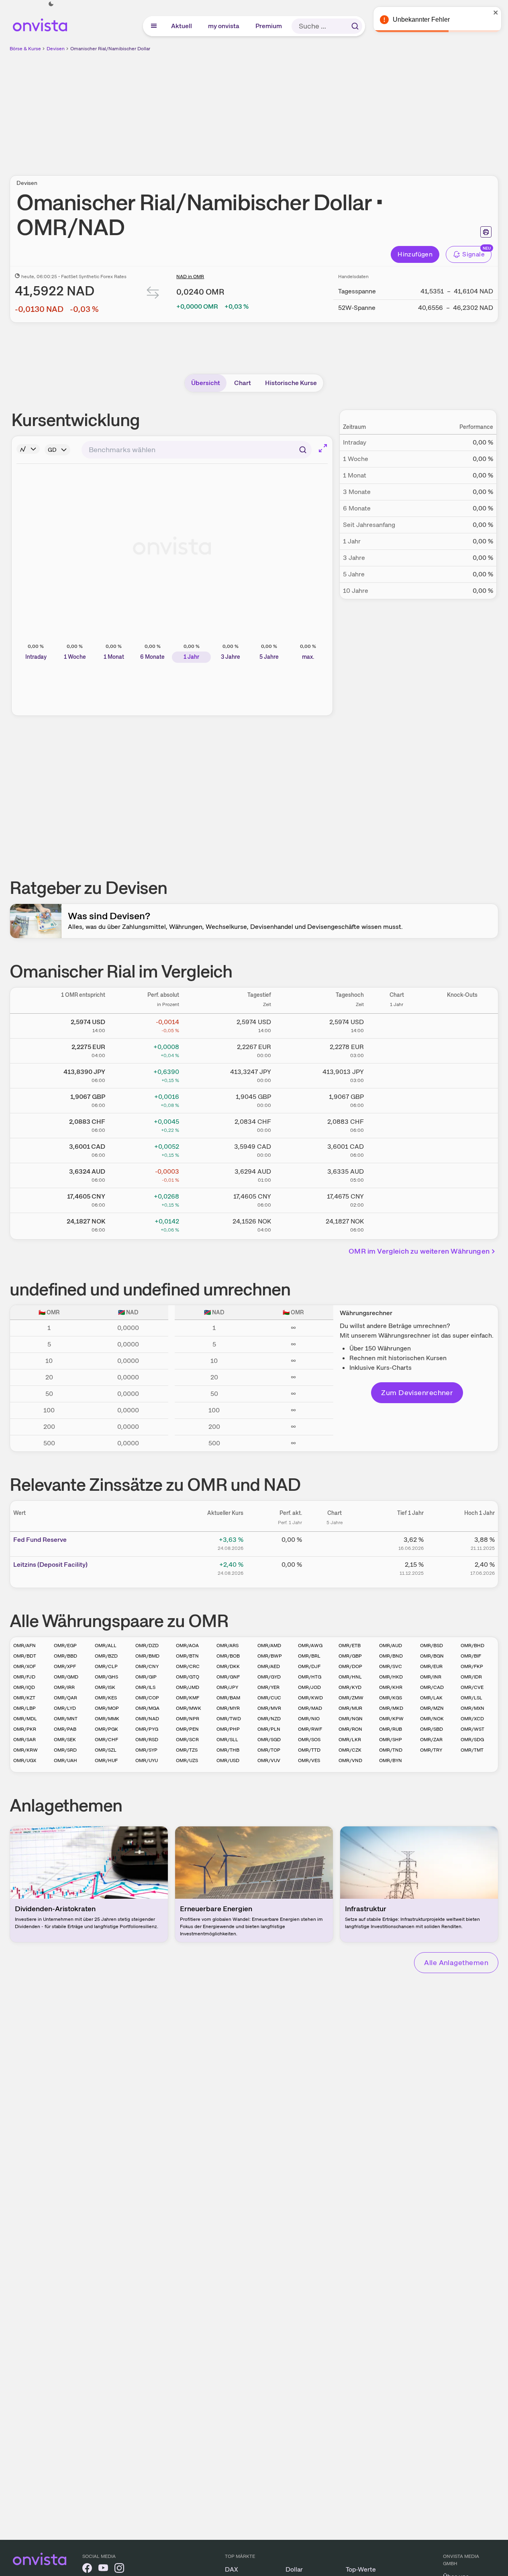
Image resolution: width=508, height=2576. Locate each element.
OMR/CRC (188, 1666)
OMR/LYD (65, 1708)
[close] (496, 12)
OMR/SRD (65, 1750)
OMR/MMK (107, 1719)
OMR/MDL (25, 1719)
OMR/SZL (106, 1750)
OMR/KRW (26, 1750)
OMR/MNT (66, 1719)
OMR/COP (147, 1698)
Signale (473, 254)
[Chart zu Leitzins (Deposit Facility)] (335, 1568)
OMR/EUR (431, 1666)
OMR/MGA (147, 1708)
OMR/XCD (472, 1719)
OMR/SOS (309, 1740)
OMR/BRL (309, 1656)
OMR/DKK (228, 1666)
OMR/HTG (310, 1677)
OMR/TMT (472, 1750)
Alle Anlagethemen (456, 1962)
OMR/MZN (432, 1708)
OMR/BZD (106, 1656)
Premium (269, 26)
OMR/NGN (351, 1719)
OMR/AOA (187, 1646)
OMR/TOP (269, 1750)
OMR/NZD (269, 1719)
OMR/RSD (147, 1740)
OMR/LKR (350, 1740)
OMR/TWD (229, 1719)
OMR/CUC (269, 1698)
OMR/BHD (472, 1646)
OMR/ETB (350, 1646)
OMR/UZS (187, 1760)
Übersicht (206, 383)
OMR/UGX (25, 1760)
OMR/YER (268, 1687)
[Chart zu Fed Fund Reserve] (335, 1543)
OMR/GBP (350, 1656)
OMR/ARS (227, 1646)
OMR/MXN (472, 1708)
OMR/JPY (227, 1687)
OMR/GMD (66, 1677)
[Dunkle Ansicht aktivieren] (51, 4)
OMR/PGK (106, 1729)
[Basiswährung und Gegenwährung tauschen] (153, 294)
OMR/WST (472, 1729)
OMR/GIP (146, 1677)
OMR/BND (391, 1656)
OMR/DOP (350, 1666)
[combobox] (197, 450)
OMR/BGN (432, 1656)
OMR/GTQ (188, 1677)
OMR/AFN (24, 1646)
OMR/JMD (188, 1687)
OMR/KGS (391, 1698)
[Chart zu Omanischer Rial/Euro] (397, 1049)
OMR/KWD (310, 1698)
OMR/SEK (65, 1740)
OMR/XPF (65, 1666)
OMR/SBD (431, 1729)
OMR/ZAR (431, 1740)
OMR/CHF (106, 1740)
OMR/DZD (147, 1646)
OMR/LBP (24, 1708)
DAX (232, 2569)
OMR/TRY (431, 1750)
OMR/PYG (147, 1729)
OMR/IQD (24, 1687)
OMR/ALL (106, 1646)
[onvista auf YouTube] (103, 2569)
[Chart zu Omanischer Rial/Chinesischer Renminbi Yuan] (397, 1199)
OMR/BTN (187, 1656)
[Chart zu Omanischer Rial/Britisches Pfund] (397, 1099)
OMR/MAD (310, 1708)
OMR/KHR (391, 1687)
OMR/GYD (269, 1677)
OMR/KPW (391, 1719)
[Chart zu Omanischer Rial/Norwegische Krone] (397, 1224)
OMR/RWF (310, 1729)
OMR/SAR (24, 1740)
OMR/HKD (391, 1677)
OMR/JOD (309, 1687)
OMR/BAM (228, 1698)
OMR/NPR (188, 1719)
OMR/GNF (228, 1677)
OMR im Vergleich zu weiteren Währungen (419, 1251)
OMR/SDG (472, 1740)
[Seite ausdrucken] (486, 232)
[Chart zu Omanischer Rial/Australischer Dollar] (397, 1174)
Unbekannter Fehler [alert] (421, 19)
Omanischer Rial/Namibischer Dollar (110, 49)
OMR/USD (228, 1760)
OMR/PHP (228, 1729)
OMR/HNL (350, 1677)
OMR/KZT (24, 1698)
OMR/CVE (472, 1687)
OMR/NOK (432, 1719)
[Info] (28, 449)
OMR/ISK (105, 1687)
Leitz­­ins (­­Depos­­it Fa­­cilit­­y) (50, 1565)
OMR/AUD (391, 1646)
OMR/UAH (65, 1760)
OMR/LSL (471, 1698)
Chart (243, 383)
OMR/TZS (187, 1750)
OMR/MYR (228, 1708)
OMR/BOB (228, 1656)
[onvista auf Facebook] (87, 2569)
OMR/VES (309, 1760)
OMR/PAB (65, 1729)
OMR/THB (228, 1750)
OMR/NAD (147, 1719)
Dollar (294, 2569)
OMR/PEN (187, 1729)
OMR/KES (106, 1698)
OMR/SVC (391, 1666)
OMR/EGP (65, 1646)
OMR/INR (431, 1677)
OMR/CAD (432, 1687)
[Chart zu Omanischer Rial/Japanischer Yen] (397, 1074)
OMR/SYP (146, 1750)
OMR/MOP (107, 1708)
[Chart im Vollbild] (323, 448)
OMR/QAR (65, 1698)
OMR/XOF (24, 1666)
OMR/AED (269, 1666)
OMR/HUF (106, 1760)
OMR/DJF (309, 1666)
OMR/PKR (25, 1729)
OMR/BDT (25, 1656)
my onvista (224, 26)
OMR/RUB (391, 1729)
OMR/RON (350, 1729)
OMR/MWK (189, 1708)
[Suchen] (355, 26)
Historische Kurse (291, 383)
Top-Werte (361, 2569)
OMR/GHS (106, 1677)
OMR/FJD (24, 1677)
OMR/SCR (187, 1740)
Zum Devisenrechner (417, 1393)
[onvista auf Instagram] (119, 2569)
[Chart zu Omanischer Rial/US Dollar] (397, 1025)
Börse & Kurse (25, 49)
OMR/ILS (145, 1687)
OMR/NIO (309, 1719)
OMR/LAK (431, 1698)
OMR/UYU (147, 1760)
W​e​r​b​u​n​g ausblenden (324, 109)
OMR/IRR (64, 1687)
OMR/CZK (350, 1750)
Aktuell (182, 26)
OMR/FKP (472, 1666)
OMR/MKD (391, 1708)
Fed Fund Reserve (40, 1540)
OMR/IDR (471, 1677)
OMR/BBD (65, 1656)
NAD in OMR (190, 277)
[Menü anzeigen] (154, 26)
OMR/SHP (391, 1740)
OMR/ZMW (351, 1698)
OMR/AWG (310, 1646)
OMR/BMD (147, 1656)
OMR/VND (350, 1760)
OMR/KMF (188, 1698)
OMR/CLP (106, 1666)
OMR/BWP (270, 1656)
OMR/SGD (269, 1740)
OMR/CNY (147, 1666)
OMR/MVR (269, 1708)
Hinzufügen (415, 254)
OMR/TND (391, 1750)
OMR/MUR (350, 1708)
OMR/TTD (309, 1750)
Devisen (56, 49)
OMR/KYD (350, 1687)
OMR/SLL (227, 1740)
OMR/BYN (391, 1760)
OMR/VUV (269, 1760)
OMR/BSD (431, 1646)
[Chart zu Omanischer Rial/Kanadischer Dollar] (397, 1149)
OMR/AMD (269, 1646)
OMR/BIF (471, 1656)
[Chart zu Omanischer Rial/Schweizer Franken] (397, 1124)
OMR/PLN (269, 1729)
